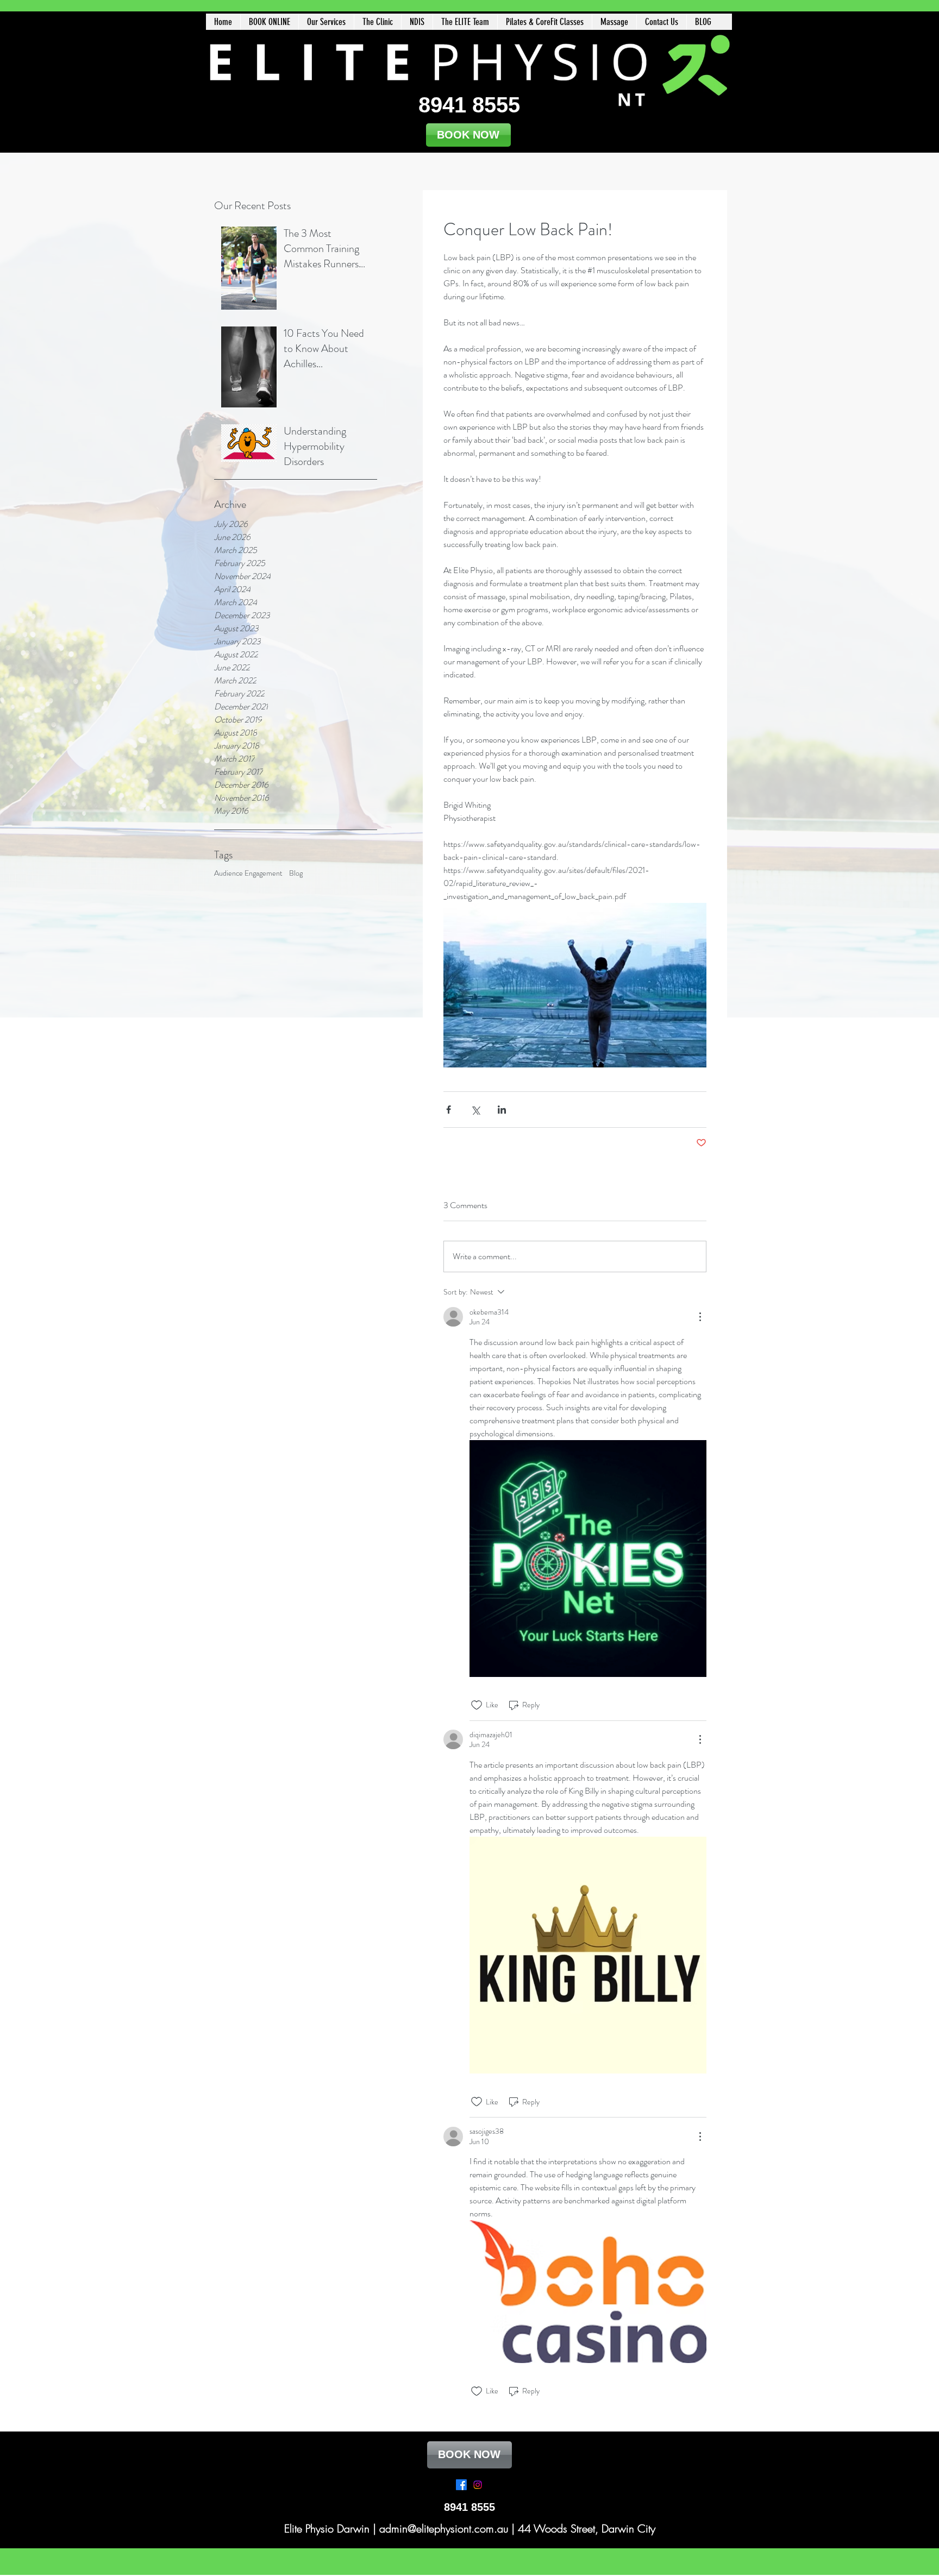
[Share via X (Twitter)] (475, 1110)
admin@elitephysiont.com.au (444, 2528)
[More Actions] (700, 1317)
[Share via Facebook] (449, 1110)
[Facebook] (461, 2485)
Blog (296, 873)
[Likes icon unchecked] (477, 1705)
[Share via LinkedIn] (502, 1110)
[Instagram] (478, 2485)
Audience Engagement (248, 873)
